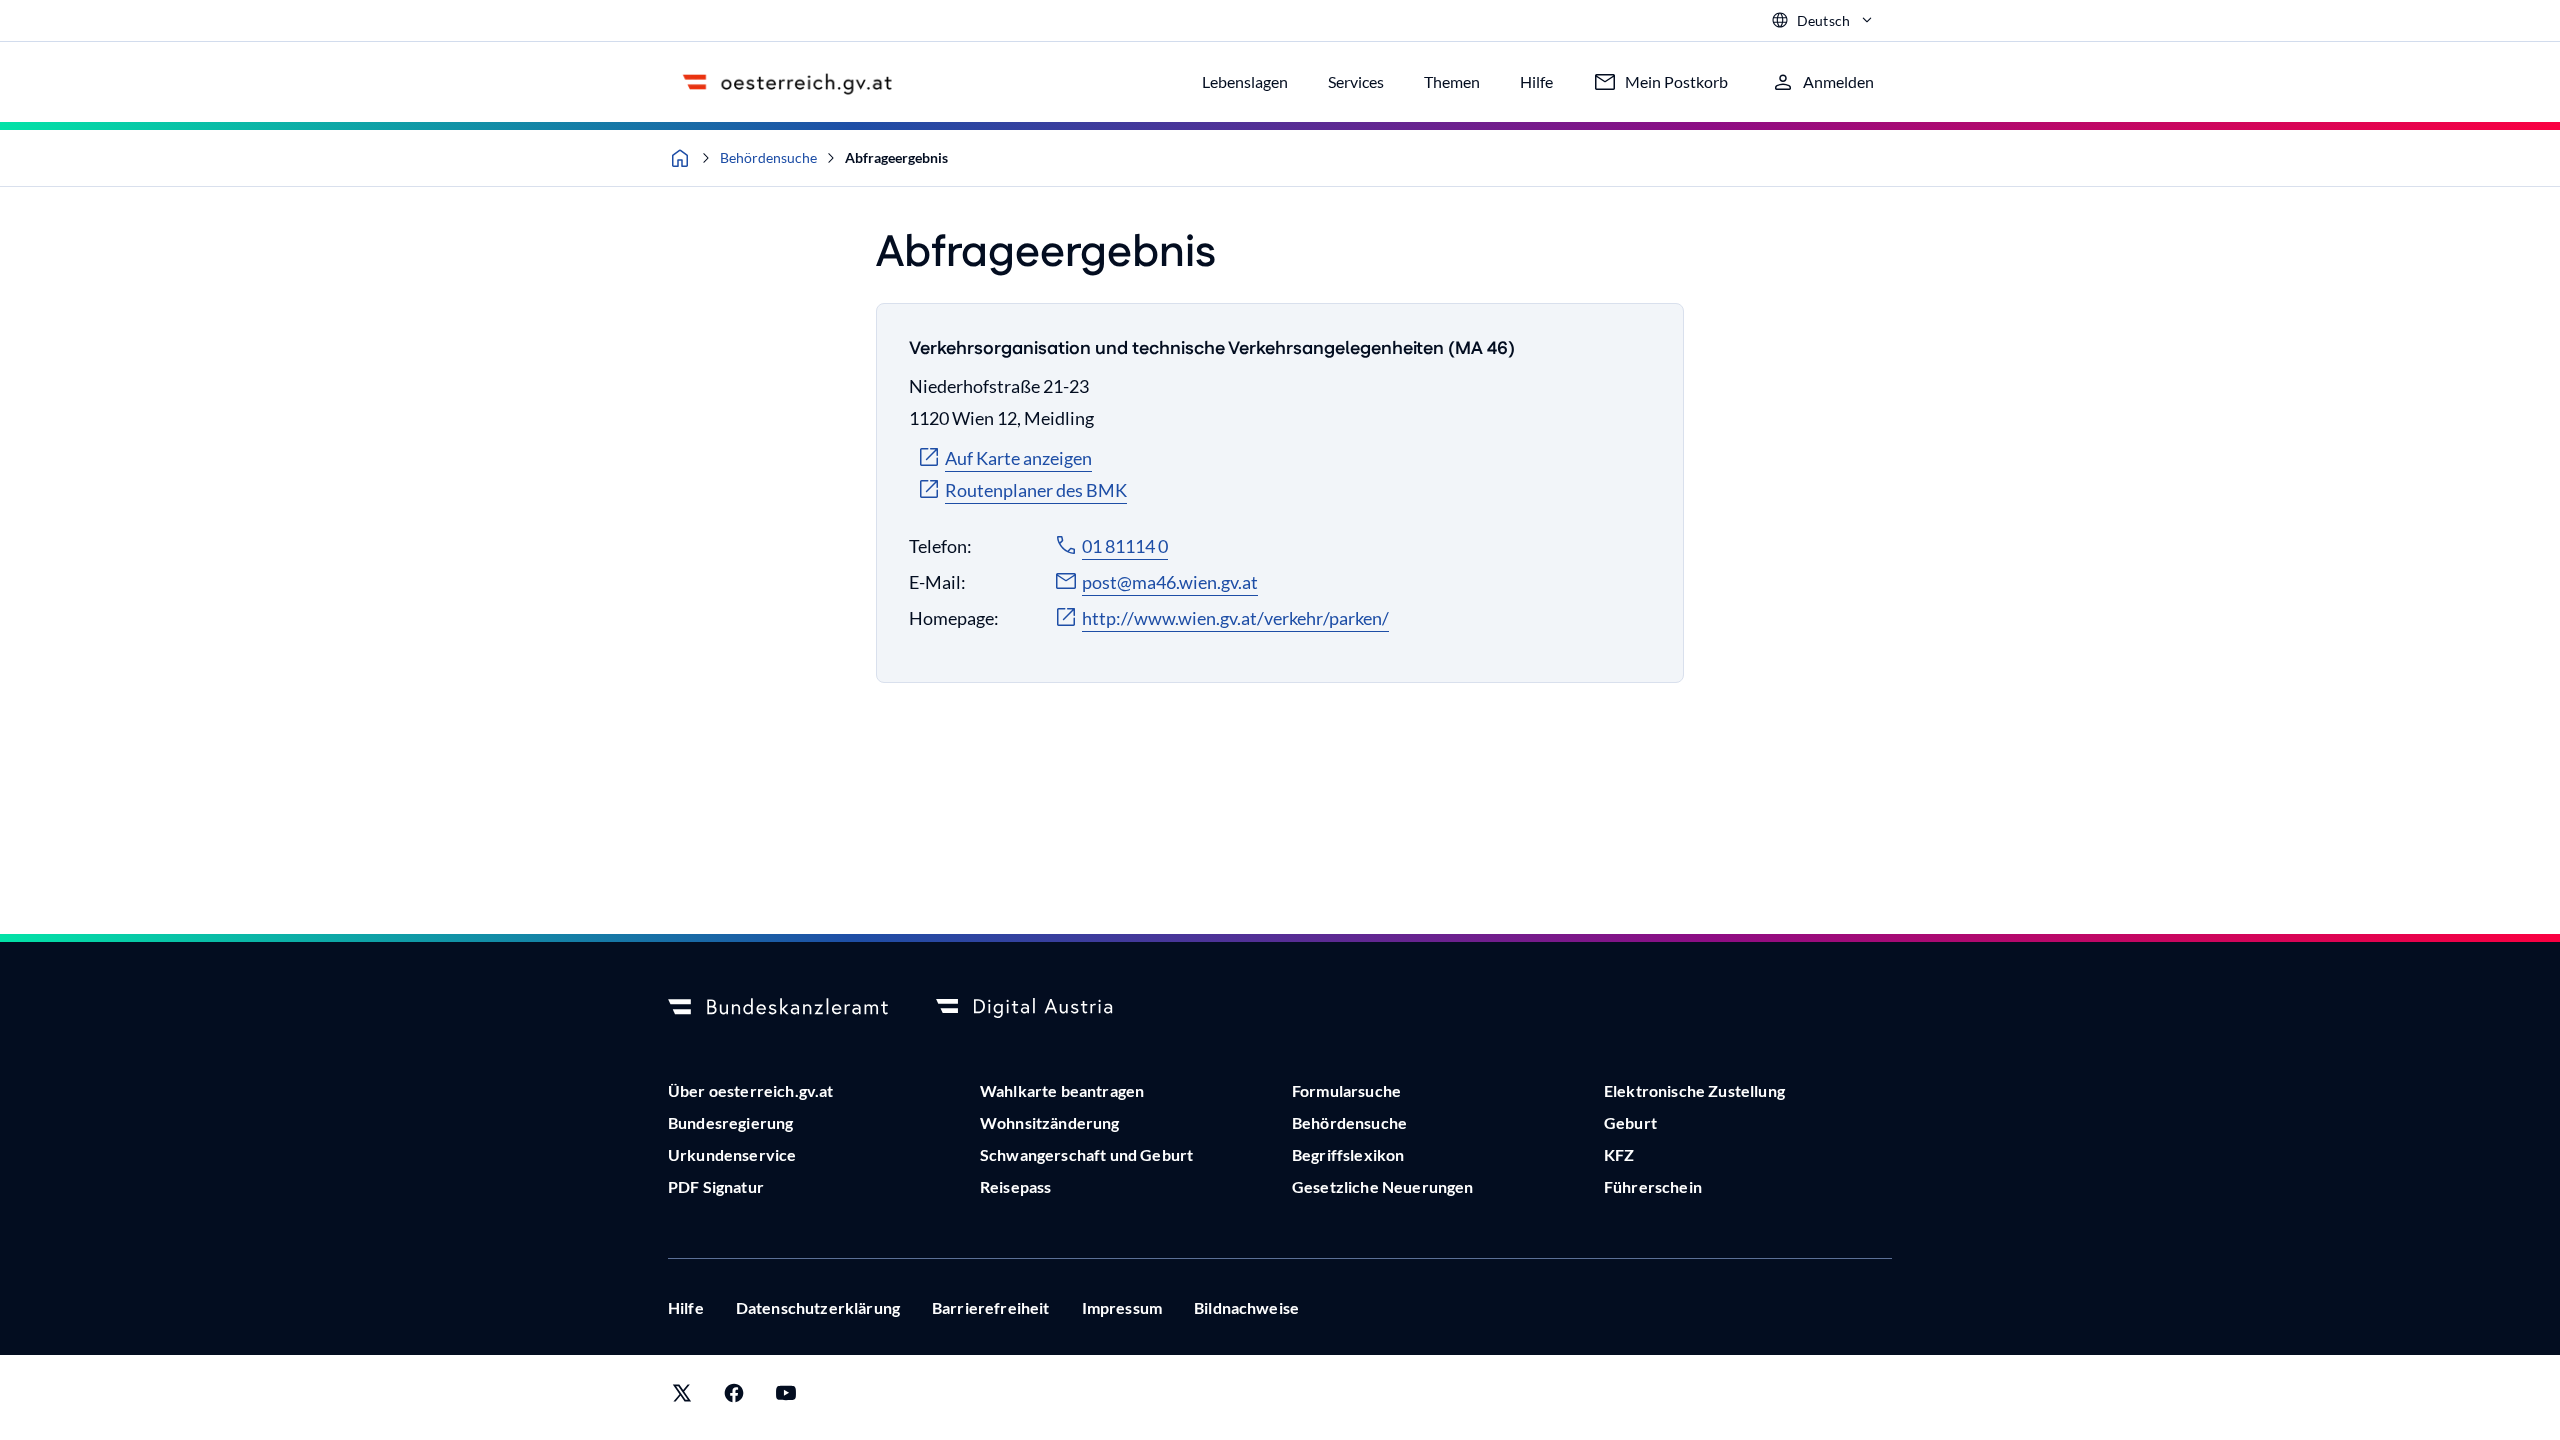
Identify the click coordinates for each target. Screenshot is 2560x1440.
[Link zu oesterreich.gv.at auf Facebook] (734, 1397)
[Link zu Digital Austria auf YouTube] (786, 1397)
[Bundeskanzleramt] (778, 1008)
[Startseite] (680, 158)
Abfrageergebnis (896, 157)
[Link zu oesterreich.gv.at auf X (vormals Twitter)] (682, 1397)
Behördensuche (768, 157)
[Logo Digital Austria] (1046, 1008)
